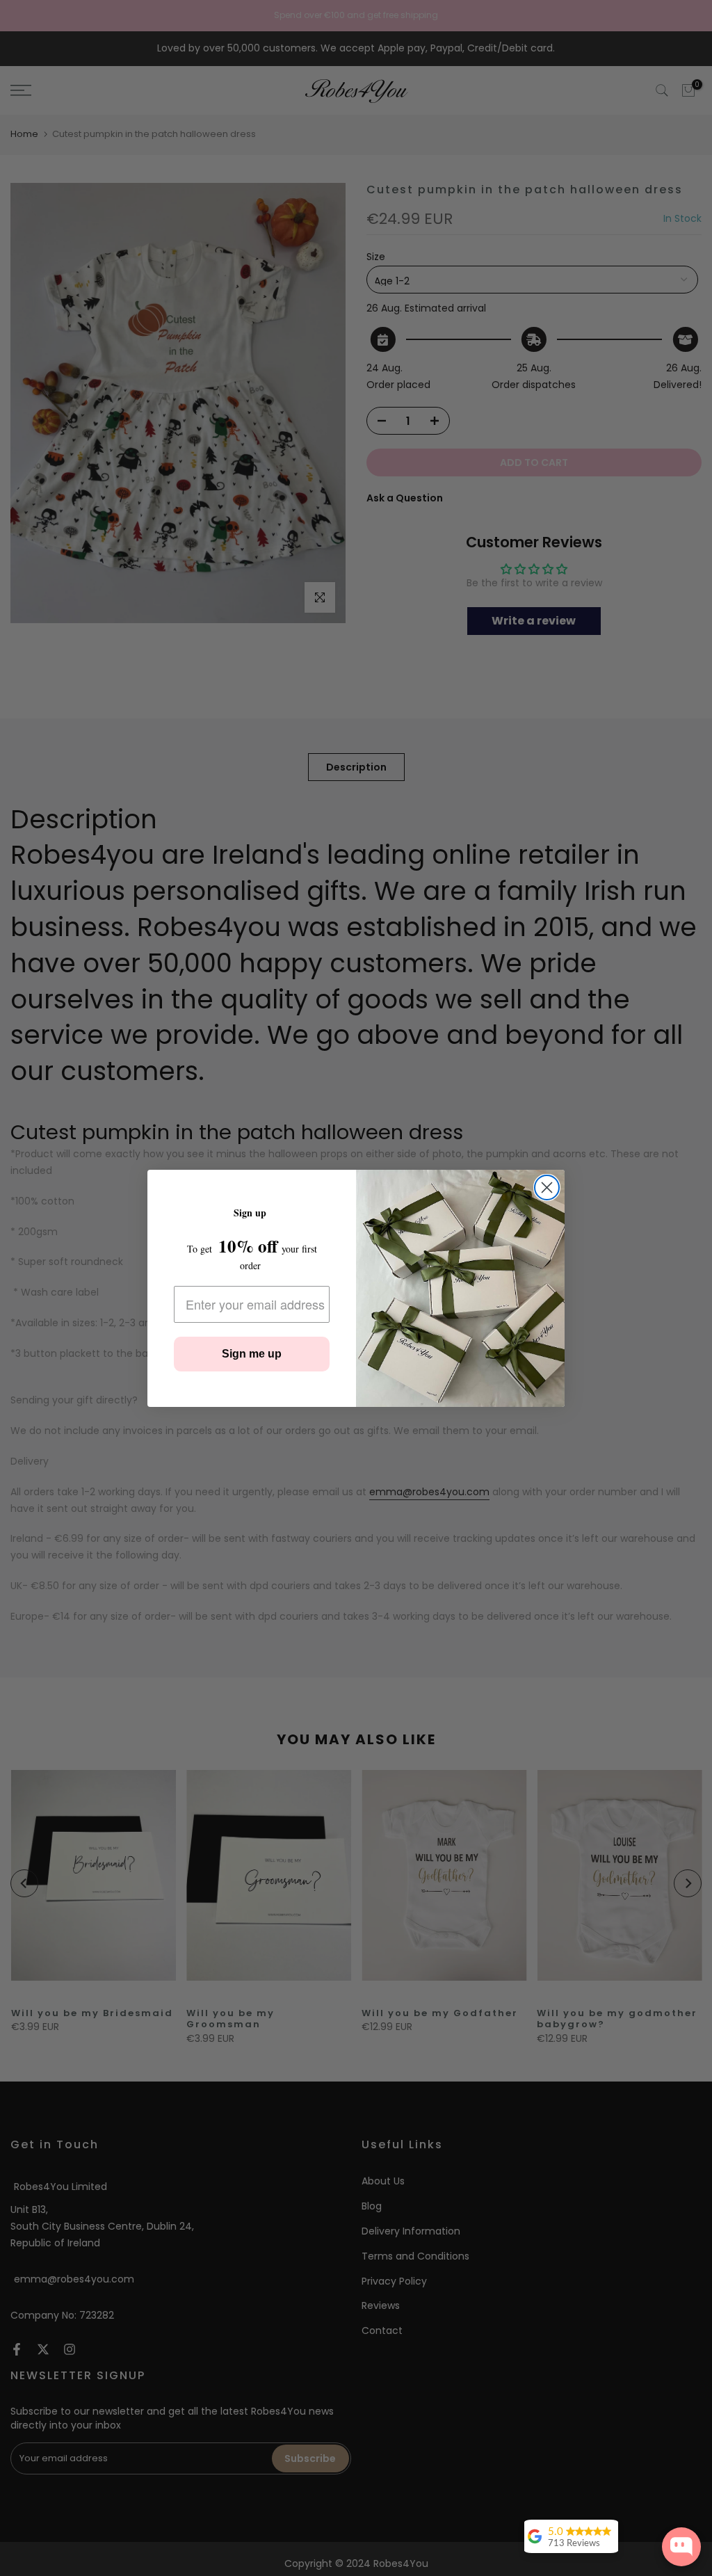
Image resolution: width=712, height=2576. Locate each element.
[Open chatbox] (681, 2547)
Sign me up (252, 1354)
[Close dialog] (547, 1188)
